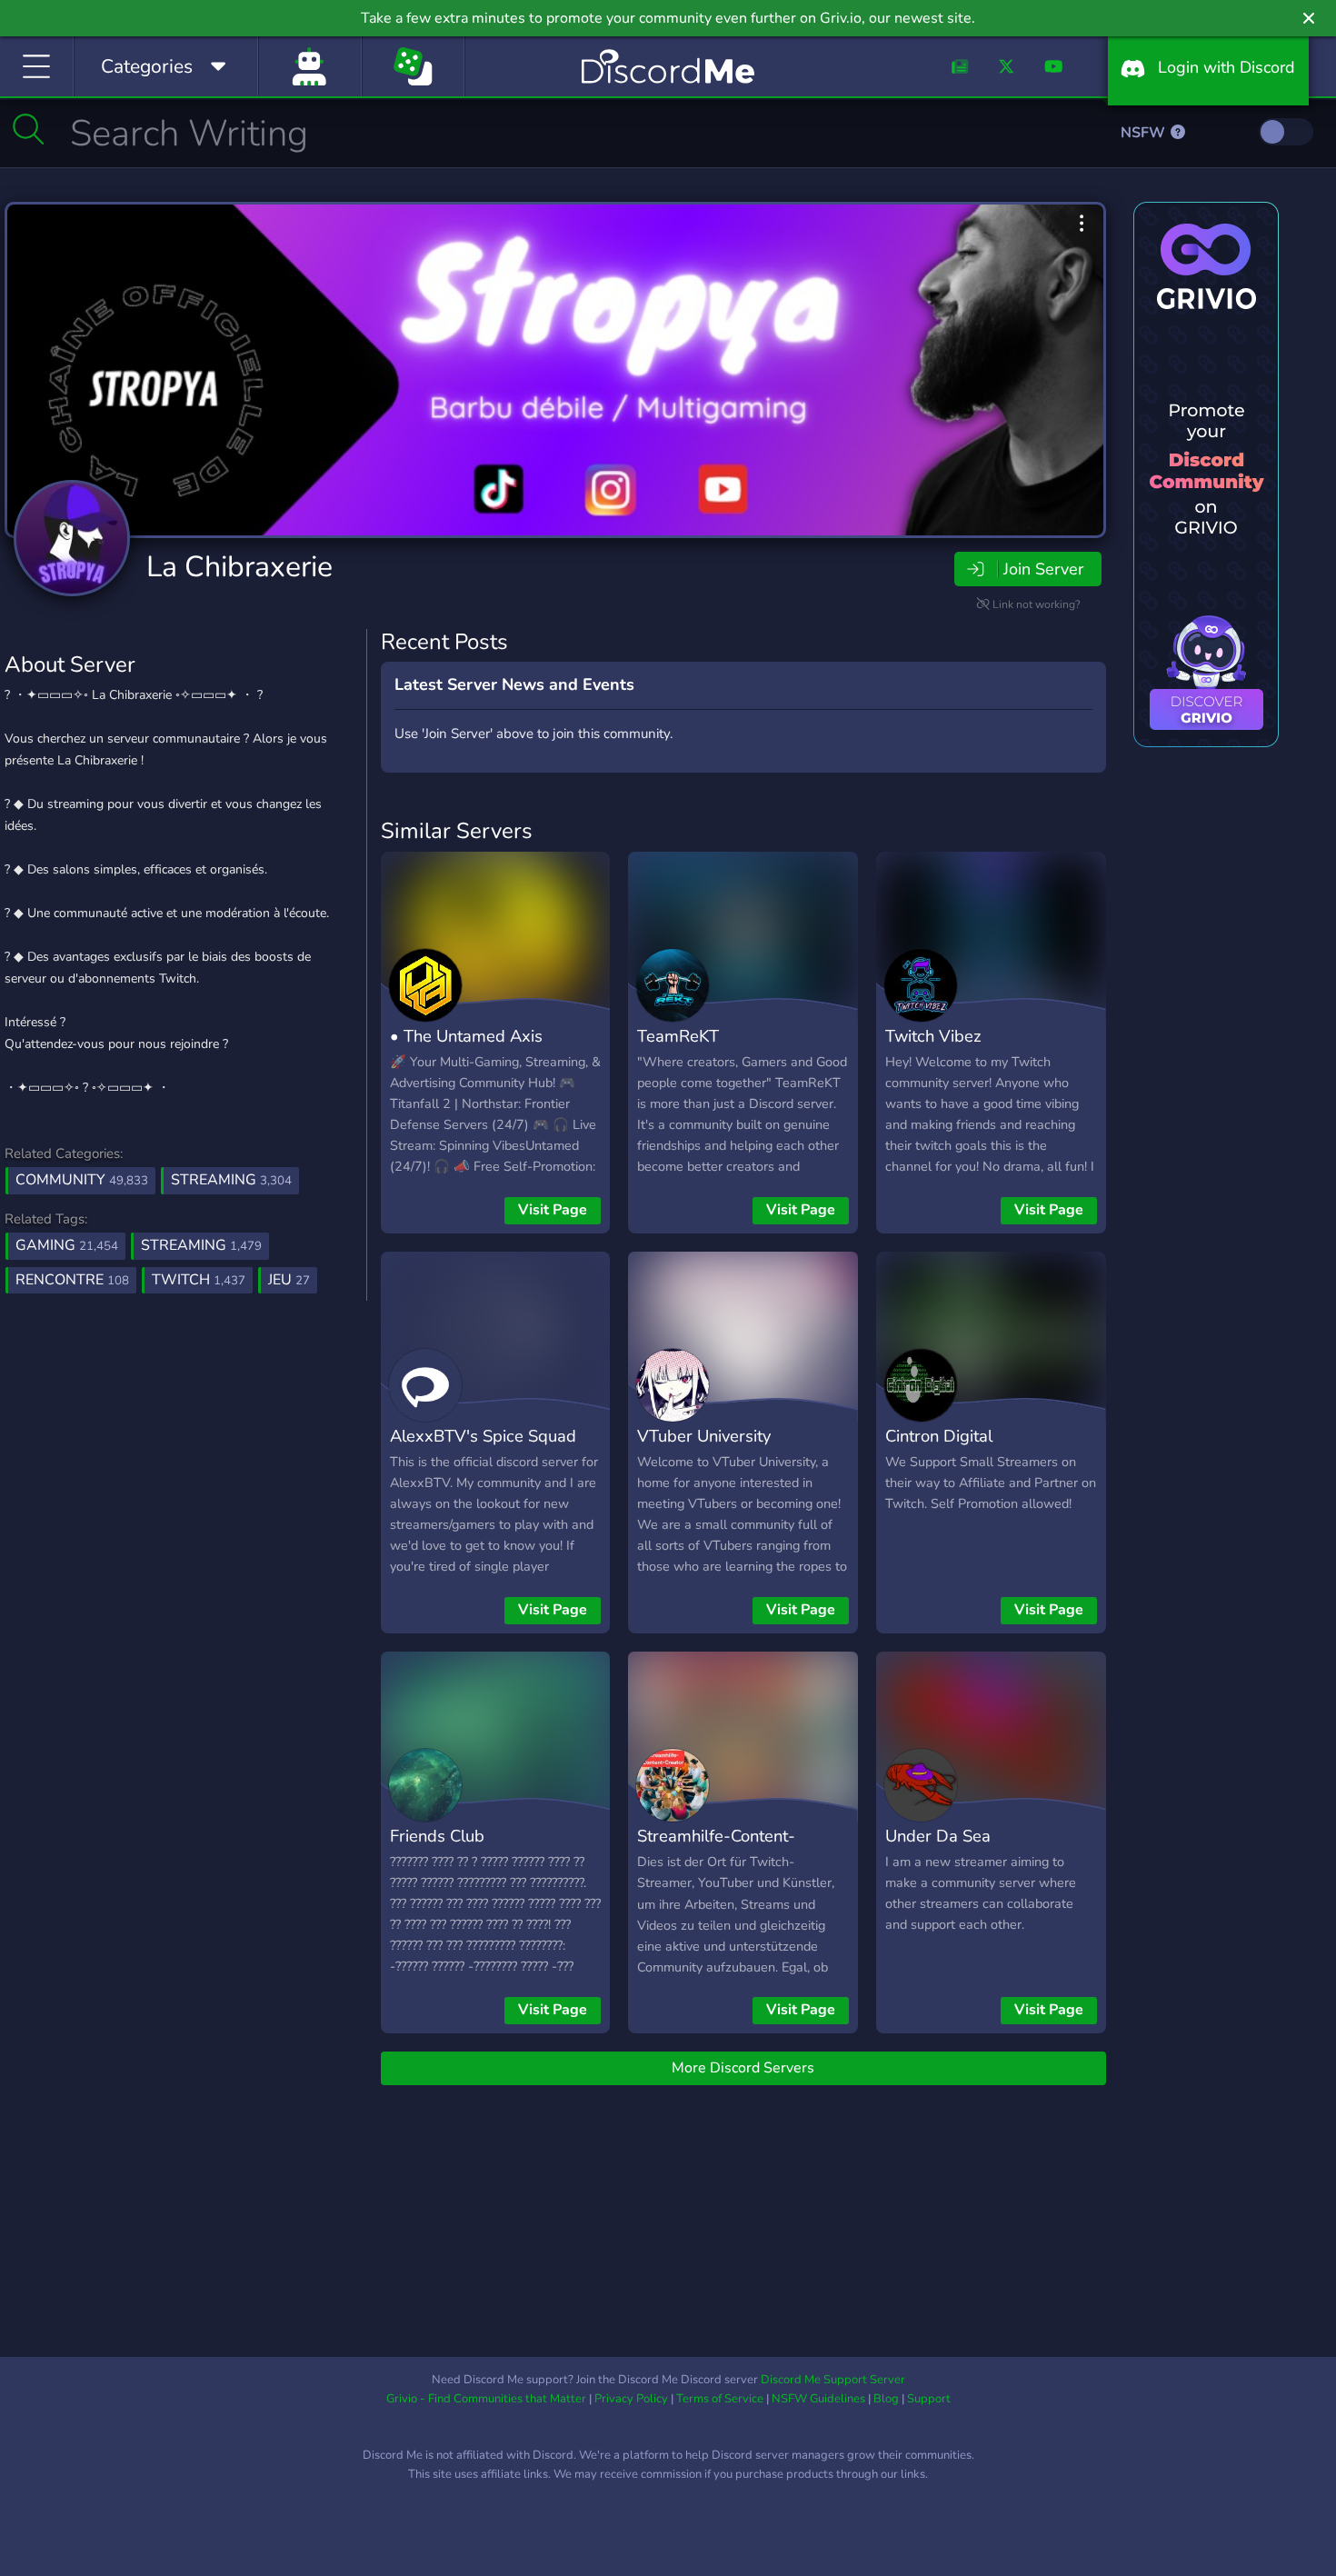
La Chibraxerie (239, 567)
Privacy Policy (631, 2399)
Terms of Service (720, 2399)
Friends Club (437, 1836)
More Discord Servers (743, 2068)
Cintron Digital (939, 1436)
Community (82, 1180)
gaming (67, 1245)
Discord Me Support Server (833, 2380)
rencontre (72, 1280)
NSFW (1145, 133)
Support (929, 2399)
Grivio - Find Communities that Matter (486, 2399)
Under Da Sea (938, 1836)
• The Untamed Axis (466, 1036)
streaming (201, 1245)
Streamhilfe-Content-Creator (716, 1849)
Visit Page (553, 1210)
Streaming (231, 1180)
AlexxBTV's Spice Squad (483, 1436)
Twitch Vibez (933, 1036)
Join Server (1043, 569)
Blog (886, 2399)
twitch (199, 1280)
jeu (289, 1280)
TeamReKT (678, 1036)
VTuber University (704, 1436)
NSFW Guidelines (818, 2399)
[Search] (29, 129)
